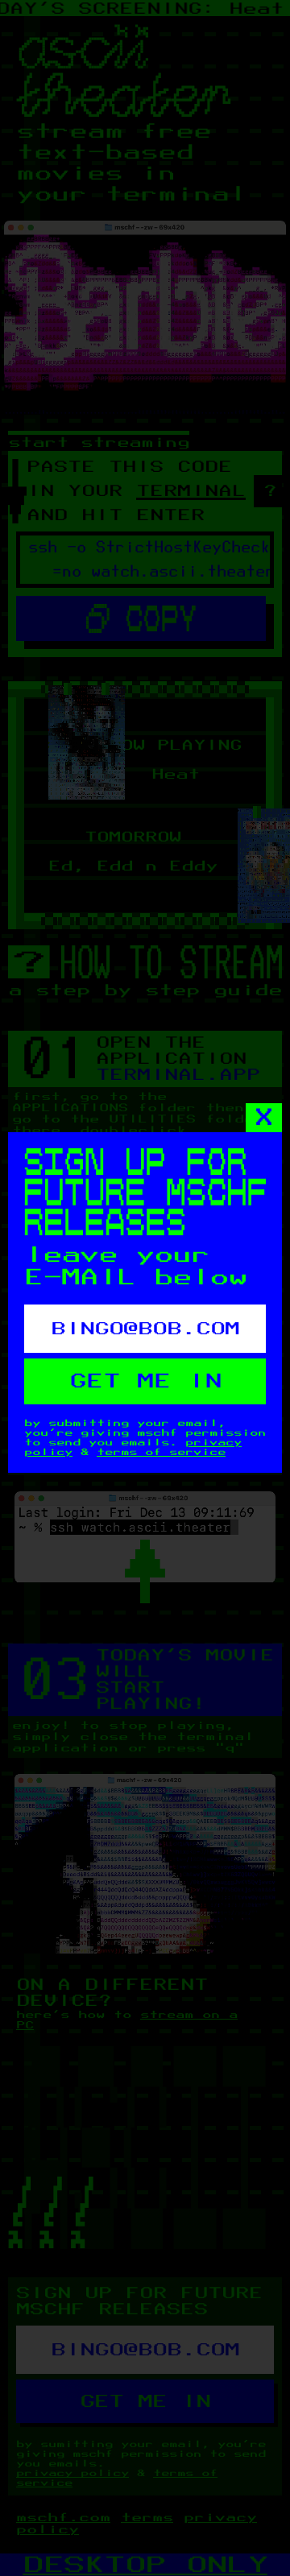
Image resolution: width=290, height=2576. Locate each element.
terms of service (161, 1452)
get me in (145, 1381)
